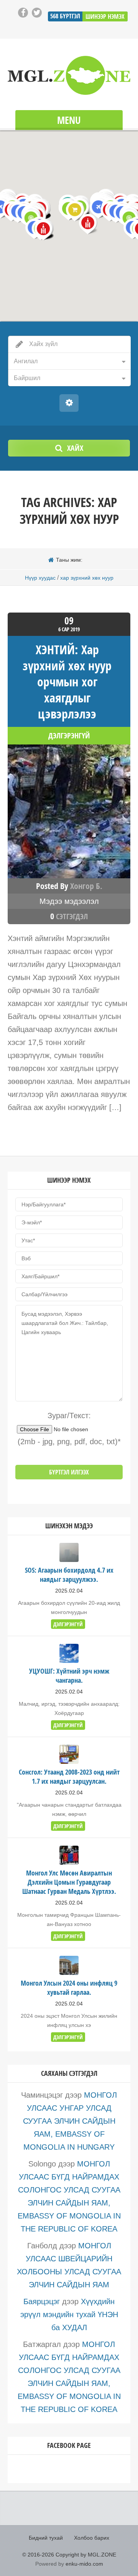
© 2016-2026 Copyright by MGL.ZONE (69, 2555)
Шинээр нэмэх (105, 16)
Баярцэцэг (42, 2301)
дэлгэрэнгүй (69, 736)
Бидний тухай (46, 2538)
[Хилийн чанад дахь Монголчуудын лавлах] (69, 75)
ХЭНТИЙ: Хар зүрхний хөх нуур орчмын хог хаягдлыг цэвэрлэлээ (67, 682)
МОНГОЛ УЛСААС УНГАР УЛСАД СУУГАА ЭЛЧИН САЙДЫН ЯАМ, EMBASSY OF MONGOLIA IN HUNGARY (70, 2121)
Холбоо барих (92, 2538)
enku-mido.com (84, 2564)
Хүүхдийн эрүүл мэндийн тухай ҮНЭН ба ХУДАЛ (69, 2314)
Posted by (69, 886)
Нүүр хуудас (40, 578)
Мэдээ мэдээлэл (69, 901)
